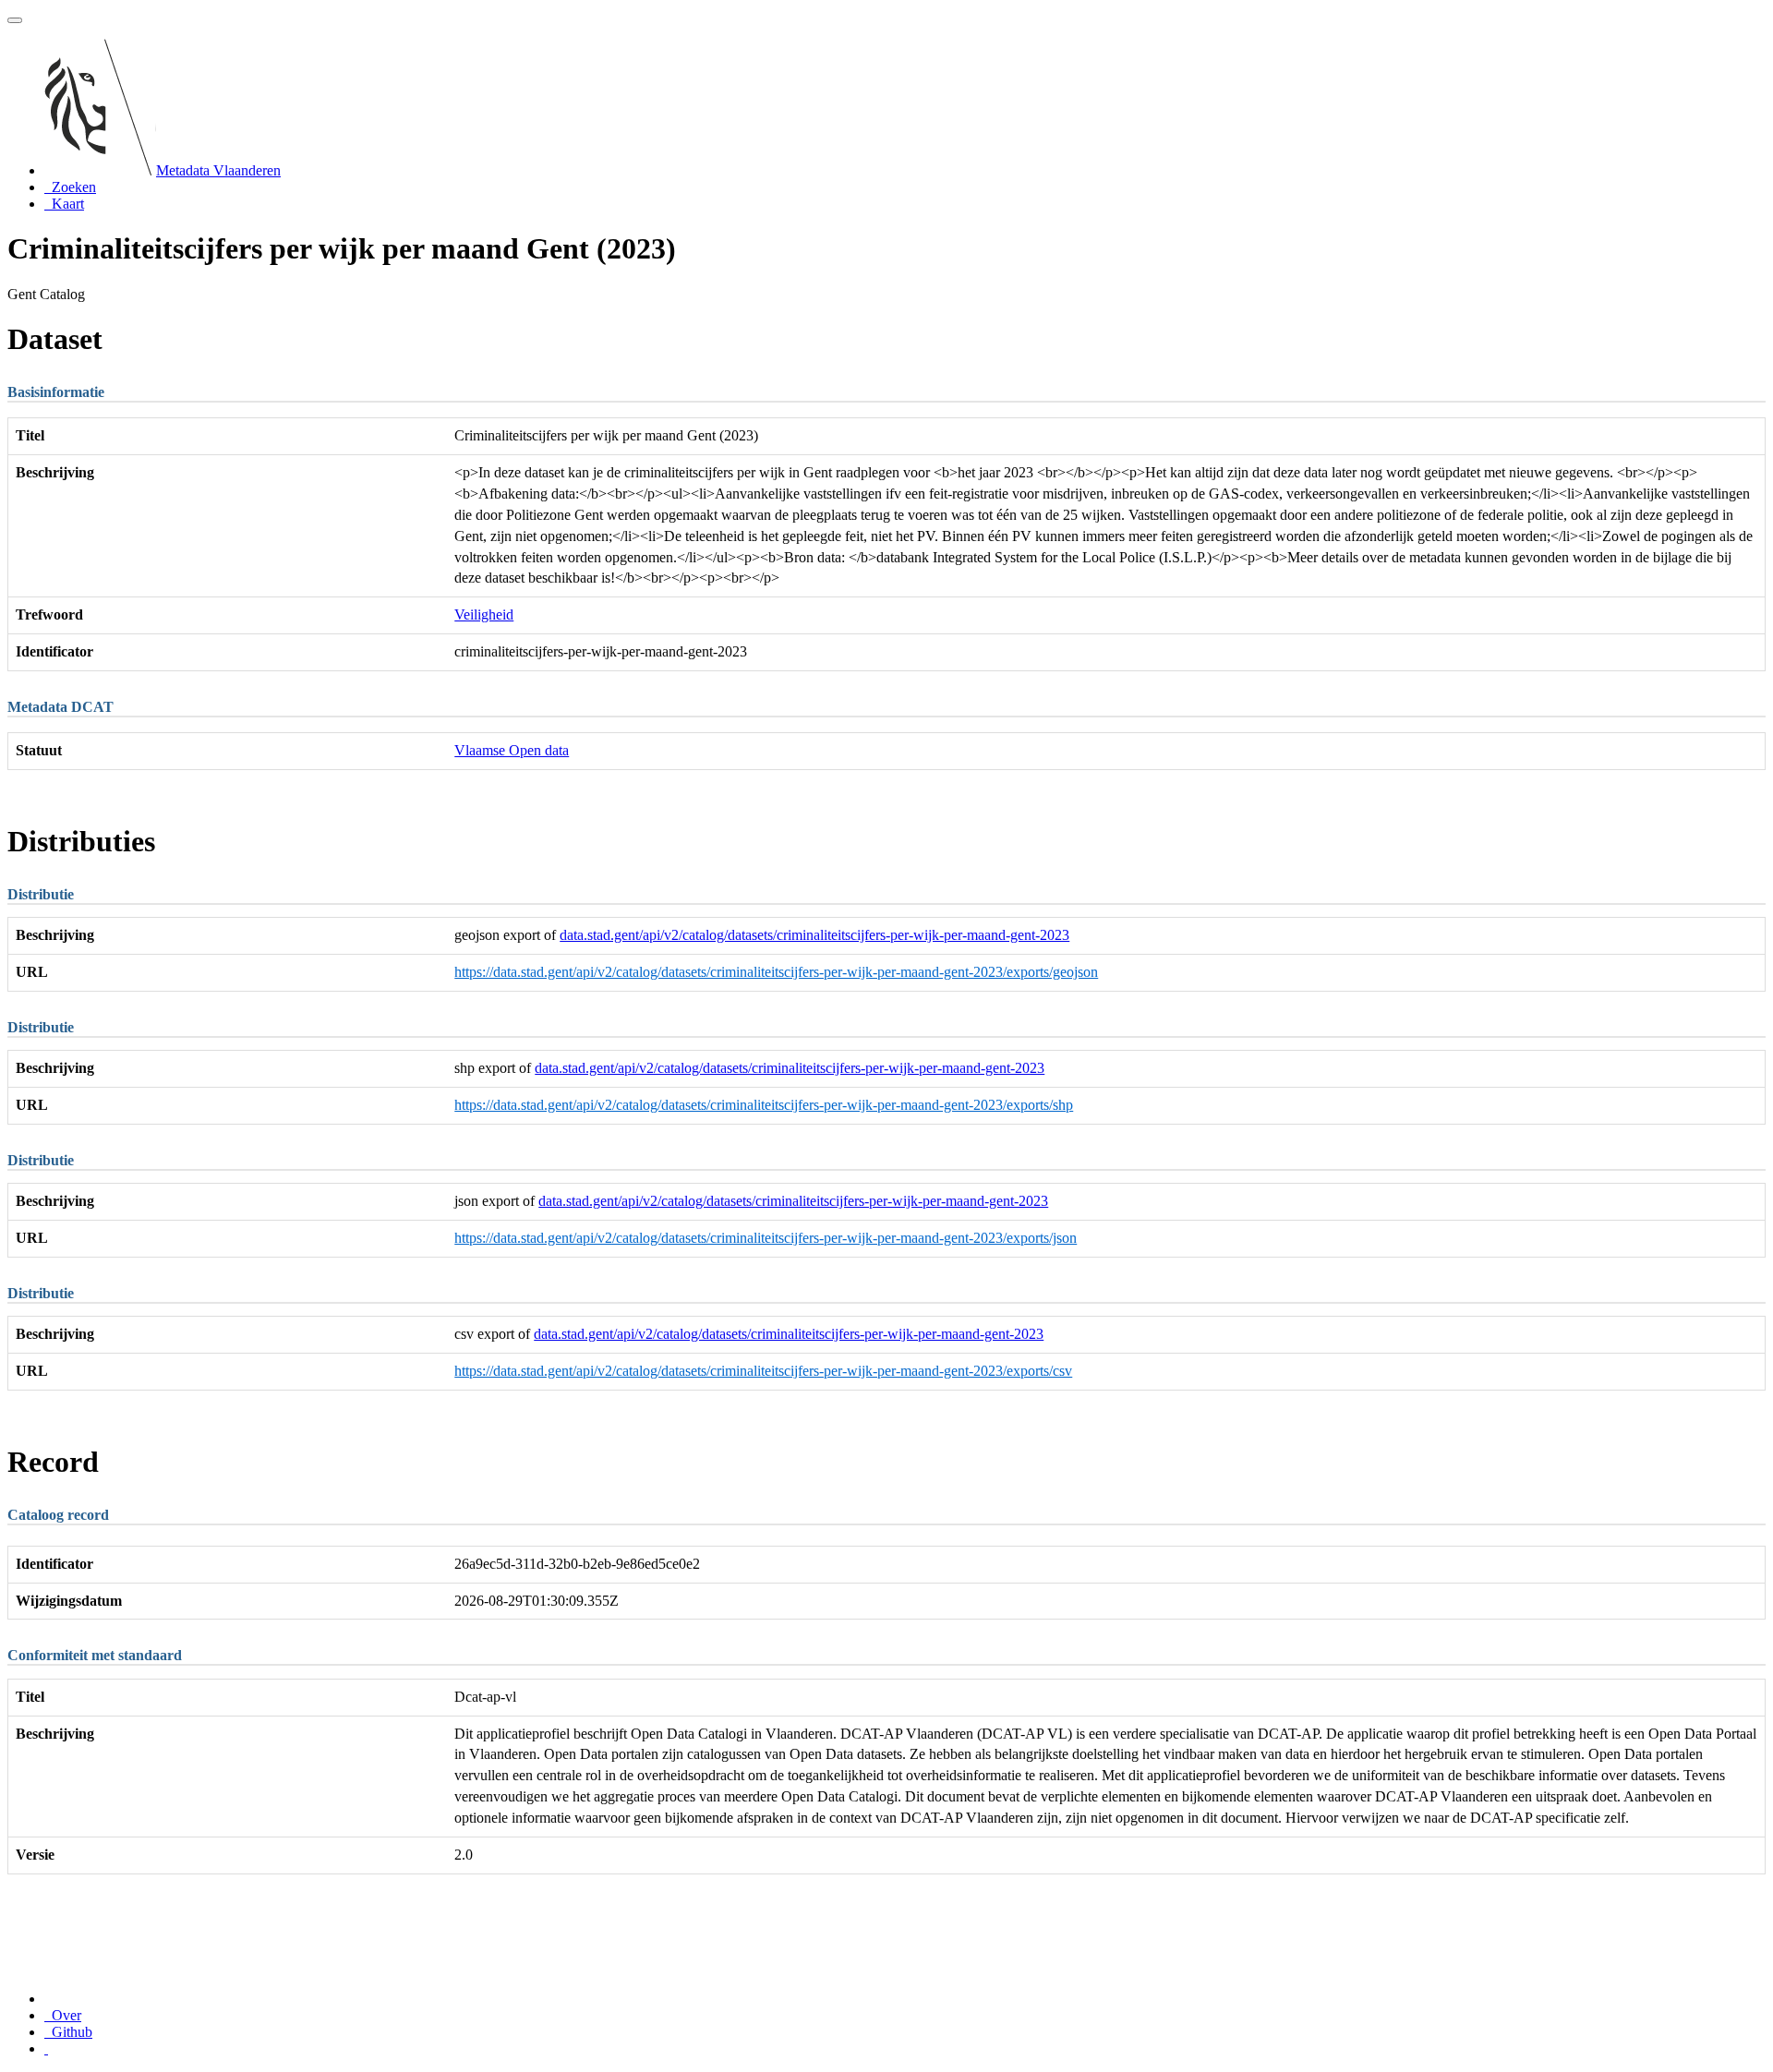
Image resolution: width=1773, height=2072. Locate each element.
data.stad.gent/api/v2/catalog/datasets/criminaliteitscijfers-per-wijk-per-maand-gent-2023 (814, 935)
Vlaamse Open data (512, 750)
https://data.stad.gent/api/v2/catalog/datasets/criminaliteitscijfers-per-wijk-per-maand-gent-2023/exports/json (766, 1238)
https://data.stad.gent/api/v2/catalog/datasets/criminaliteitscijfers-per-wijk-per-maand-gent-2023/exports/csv (763, 1371)
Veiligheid (484, 614)
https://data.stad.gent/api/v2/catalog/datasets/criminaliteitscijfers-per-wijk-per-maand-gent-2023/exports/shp (764, 1105)
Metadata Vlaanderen (218, 170)
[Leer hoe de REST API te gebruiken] (46, 2048)
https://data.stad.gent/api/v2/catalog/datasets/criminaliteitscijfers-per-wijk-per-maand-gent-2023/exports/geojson (776, 972)
